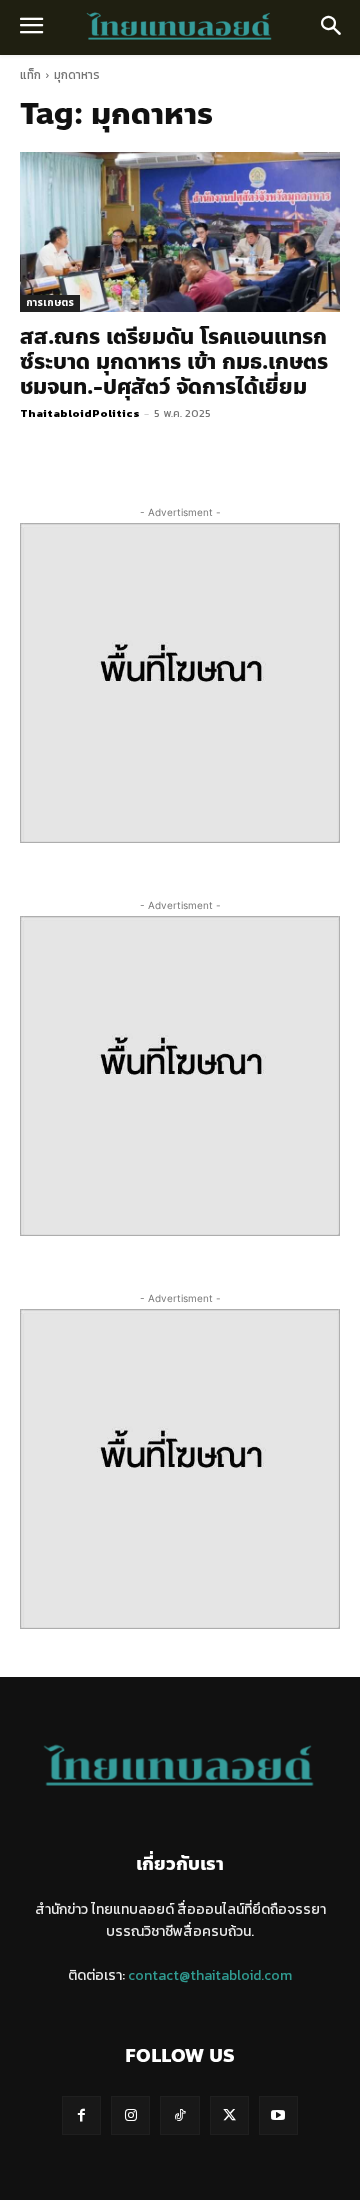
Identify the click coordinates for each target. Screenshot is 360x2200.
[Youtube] (278, 2115)
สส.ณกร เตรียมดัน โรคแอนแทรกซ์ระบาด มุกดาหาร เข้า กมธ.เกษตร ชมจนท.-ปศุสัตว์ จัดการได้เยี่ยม (174, 362)
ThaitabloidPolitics (80, 413)
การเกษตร (50, 302)
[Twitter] (229, 2115)
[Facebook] (81, 2115)
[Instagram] (130, 2115)
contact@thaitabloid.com (210, 1975)
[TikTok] (179, 2115)
